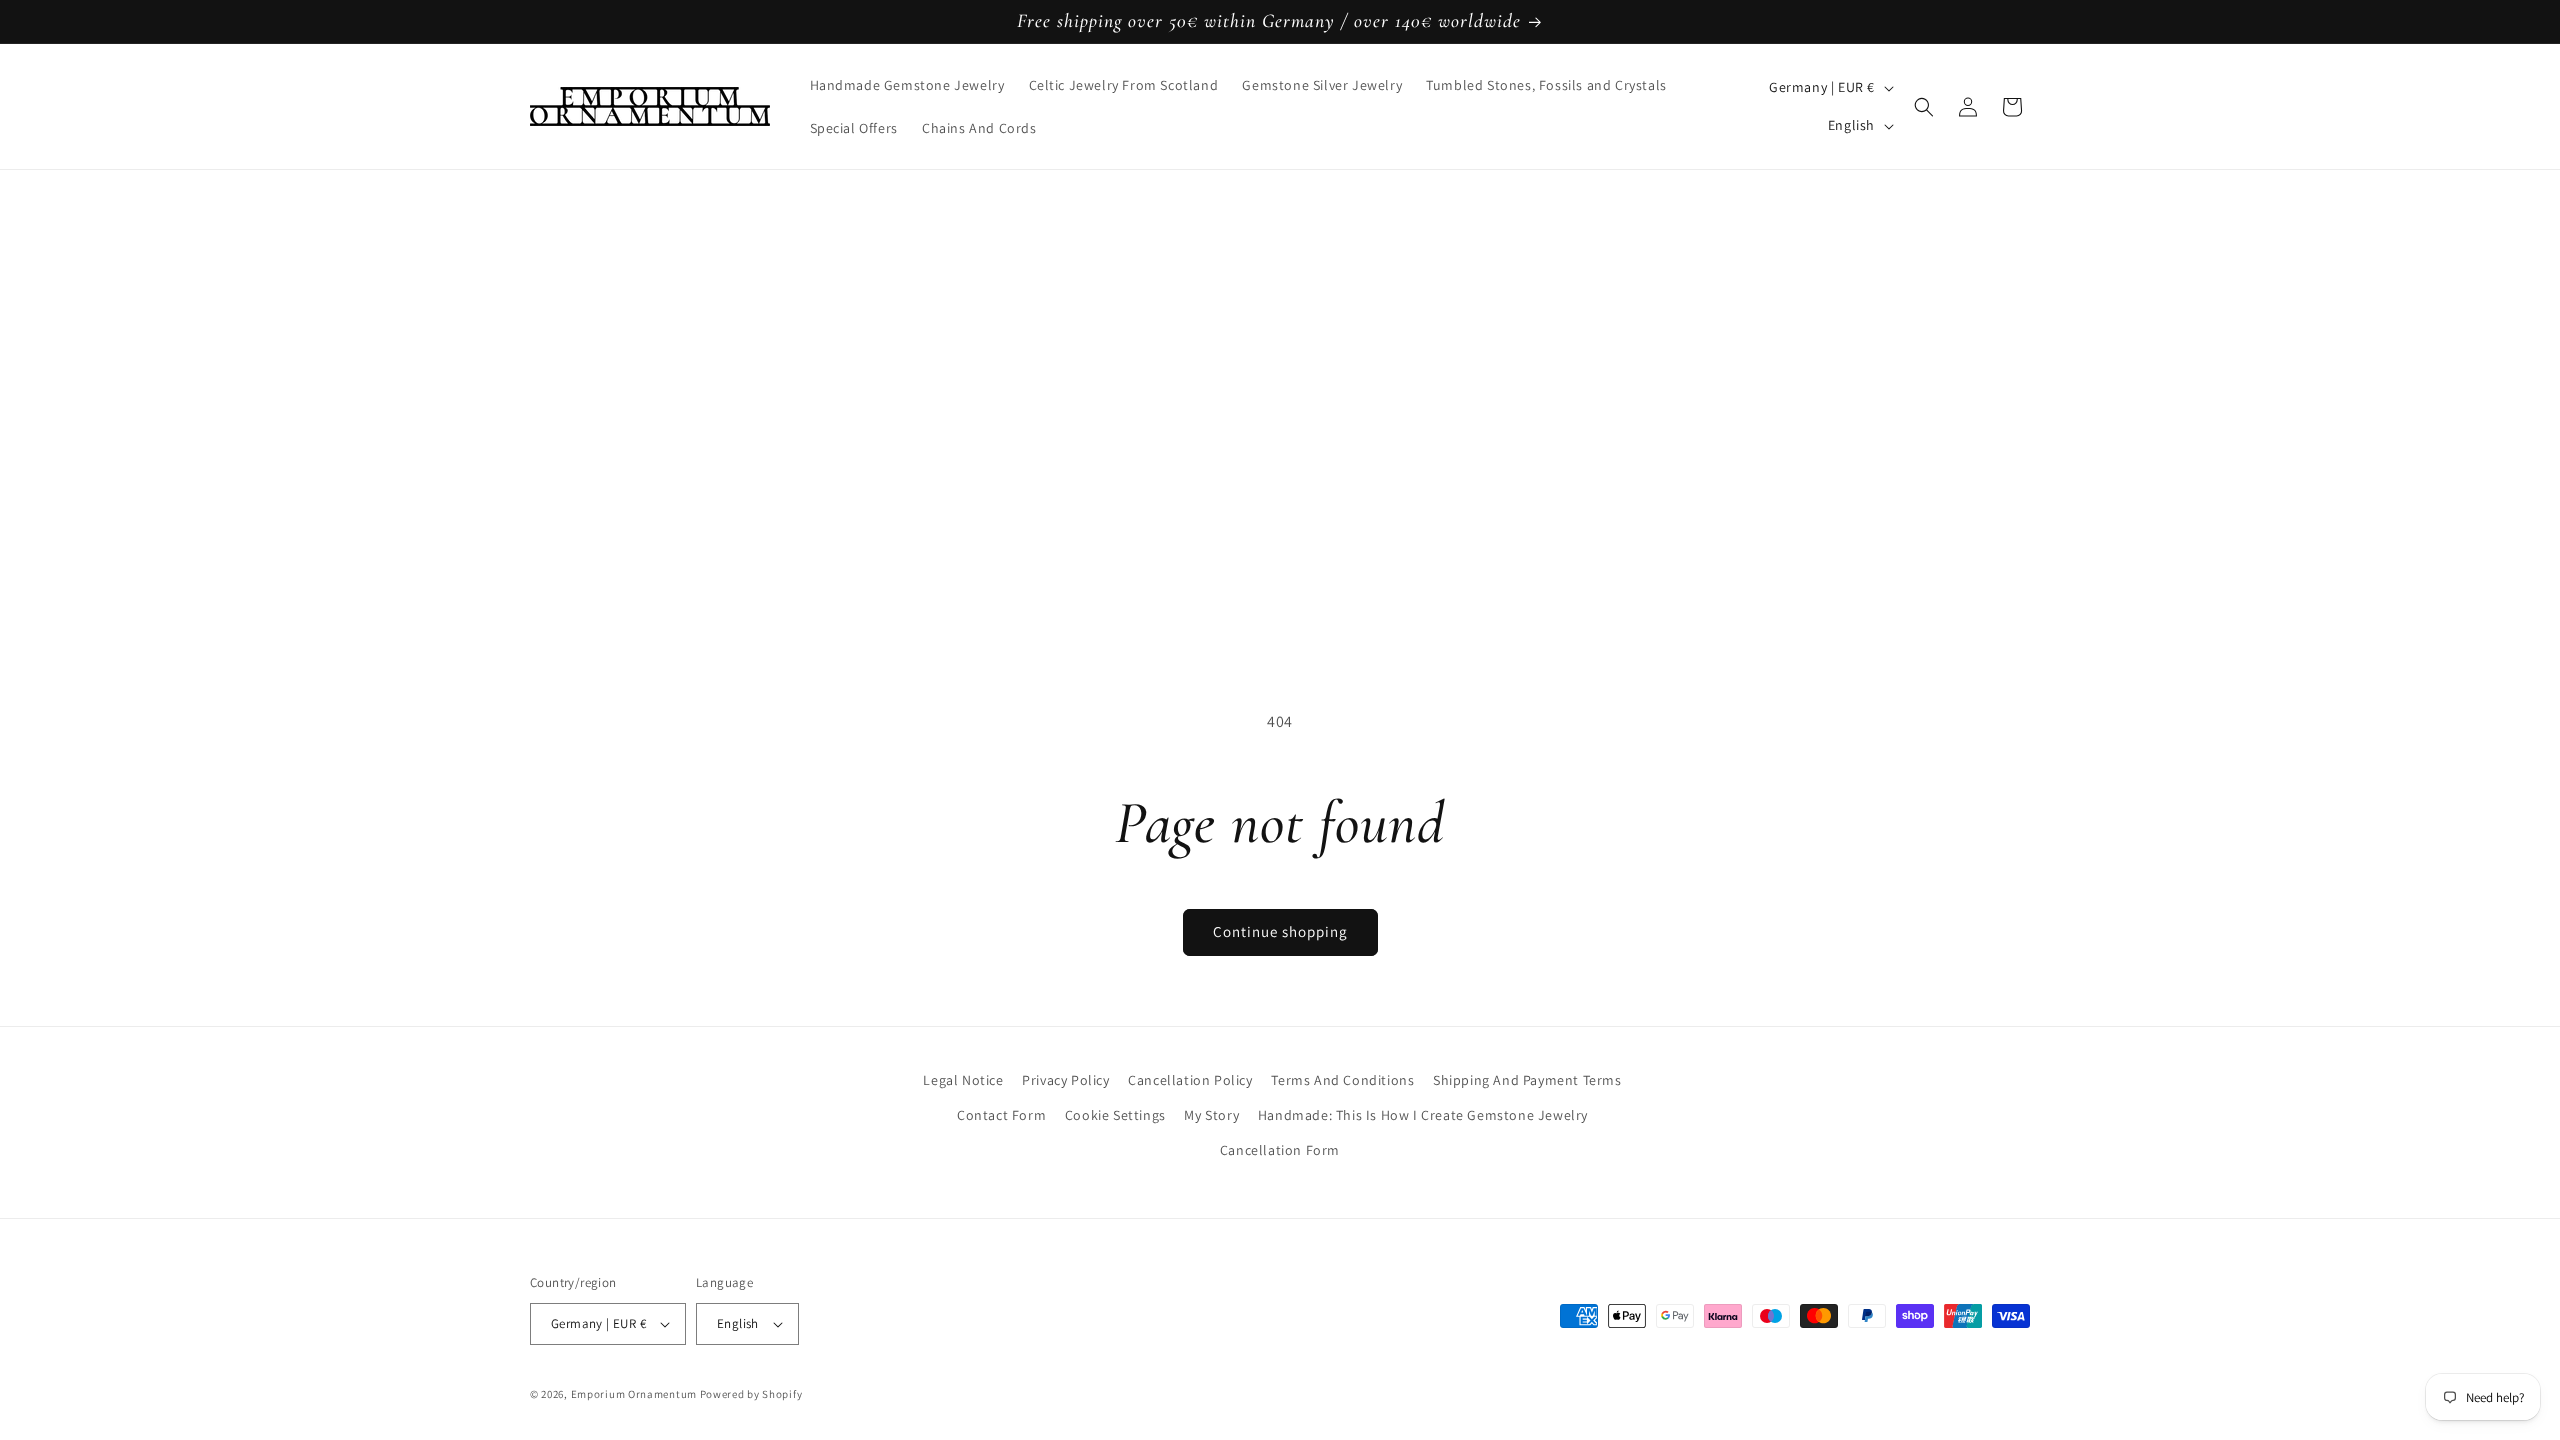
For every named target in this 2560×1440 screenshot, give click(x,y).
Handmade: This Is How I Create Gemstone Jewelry (1423, 1115)
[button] (1924, 107)
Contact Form (1001, 1115)
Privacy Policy (1065, 1080)
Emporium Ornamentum (634, 1394)
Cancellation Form (1280, 1150)
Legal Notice (963, 1080)
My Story (1211, 1115)
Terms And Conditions (1342, 1080)
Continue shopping (1280, 931)
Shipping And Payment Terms (1527, 1080)
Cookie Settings (1115, 1115)
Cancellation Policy (1190, 1080)
